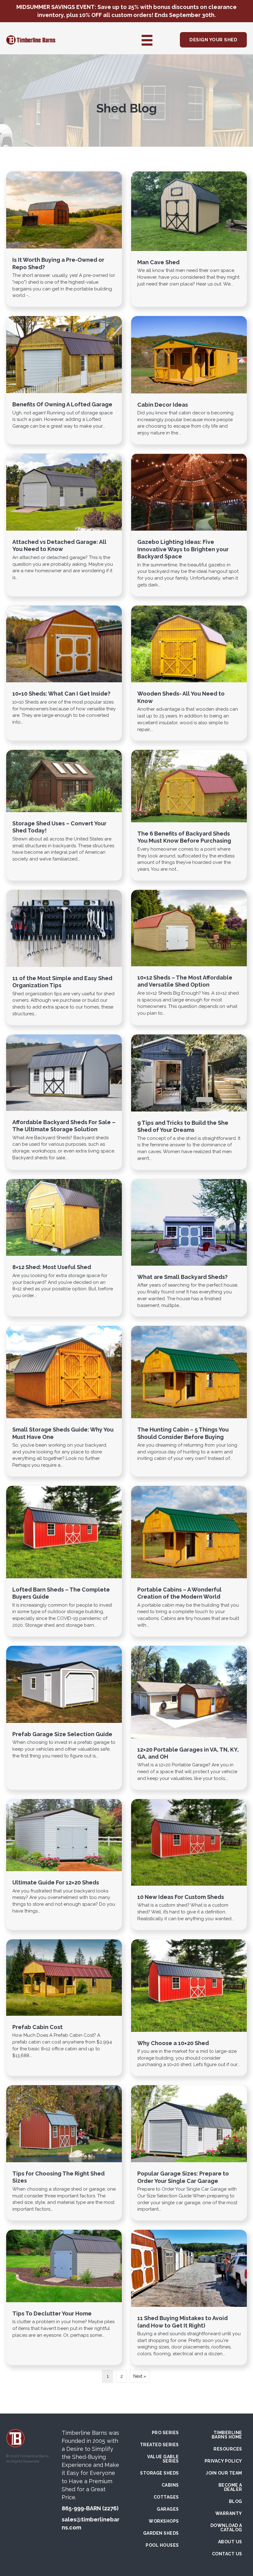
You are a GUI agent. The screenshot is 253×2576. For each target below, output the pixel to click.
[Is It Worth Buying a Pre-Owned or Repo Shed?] (64, 239)
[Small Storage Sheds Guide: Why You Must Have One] (64, 1401)
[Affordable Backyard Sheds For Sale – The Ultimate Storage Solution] (64, 1102)
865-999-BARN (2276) (90, 2508)
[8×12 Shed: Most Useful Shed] (64, 1248)
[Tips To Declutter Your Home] (64, 2297)
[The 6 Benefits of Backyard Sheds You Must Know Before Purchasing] (189, 815)
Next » (140, 2376)
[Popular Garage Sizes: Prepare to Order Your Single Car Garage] (189, 2153)
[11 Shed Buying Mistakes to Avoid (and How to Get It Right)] (189, 2297)
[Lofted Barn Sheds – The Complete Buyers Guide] (64, 1561)
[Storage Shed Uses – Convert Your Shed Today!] (64, 815)
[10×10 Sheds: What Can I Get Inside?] (64, 673)
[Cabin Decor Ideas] (189, 380)
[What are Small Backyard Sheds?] (189, 1248)
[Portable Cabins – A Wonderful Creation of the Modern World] (189, 1561)
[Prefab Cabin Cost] (64, 2008)
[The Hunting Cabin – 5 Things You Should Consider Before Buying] (189, 1401)
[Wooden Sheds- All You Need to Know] (189, 673)
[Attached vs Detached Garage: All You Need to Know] (64, 525)
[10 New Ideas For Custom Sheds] (189, 1865)
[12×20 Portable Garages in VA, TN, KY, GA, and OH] (189, 1718)
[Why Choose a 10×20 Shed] (189, 2008)
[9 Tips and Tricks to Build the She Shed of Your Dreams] (189, 1102)
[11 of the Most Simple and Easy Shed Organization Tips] (64, 957)
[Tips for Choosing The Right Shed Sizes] (64, 2153)
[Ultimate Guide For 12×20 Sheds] (64, 1865)
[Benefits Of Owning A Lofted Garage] (64, 380)
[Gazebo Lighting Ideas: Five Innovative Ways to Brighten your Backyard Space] (189, 525)
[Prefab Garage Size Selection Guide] (64, 1718)
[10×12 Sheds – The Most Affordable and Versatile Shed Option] (189, 957)
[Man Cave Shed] (189, 239)
